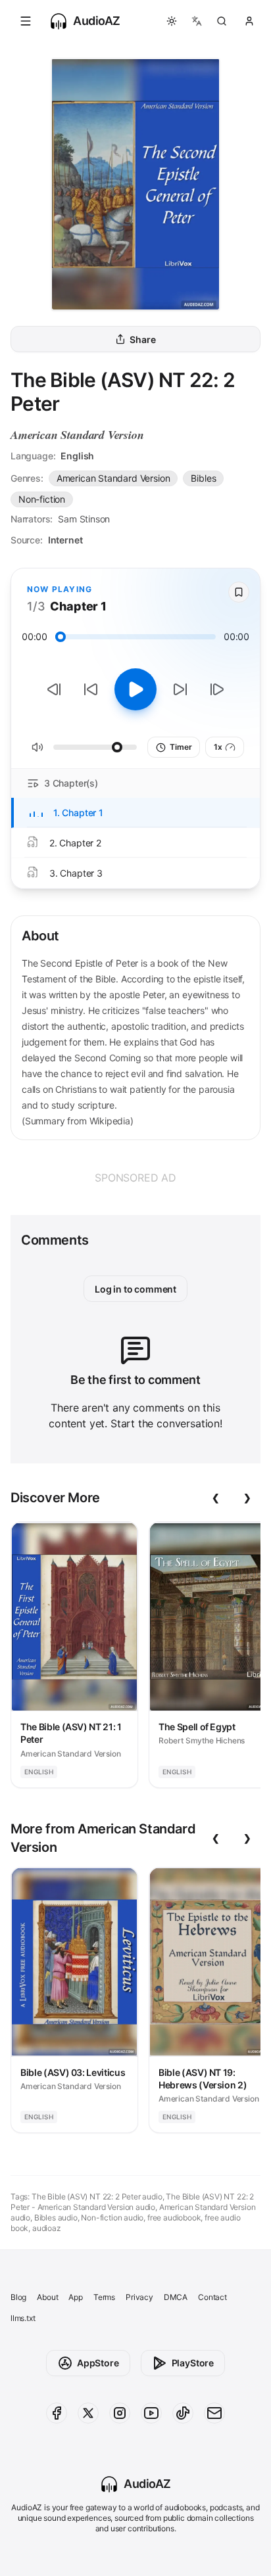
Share (142, 339)
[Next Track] (217, 689)
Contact (212, 2297)
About (47, 2297)
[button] (26, 21)
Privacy (139, 2297)
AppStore (98, 2363)
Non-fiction (42, 499)
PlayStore (193, 2363)
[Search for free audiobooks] (222, 21)
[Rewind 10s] (91, 689)
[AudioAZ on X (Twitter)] (88, 2413)
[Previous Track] (54, 689)
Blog (18, 2297)
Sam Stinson (84, 519)
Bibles (203, 478)
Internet (65, 540)
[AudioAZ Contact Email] (214, 2413)
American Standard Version (77, 435)
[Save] (239, 592)
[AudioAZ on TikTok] (183, 2413)
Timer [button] (181, 747)
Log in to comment (135, 1289)
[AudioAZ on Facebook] (57, 2413)
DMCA (176, 2297)
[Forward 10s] (180, 689)
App (75, 2297)
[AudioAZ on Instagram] (120, 2413)
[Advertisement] (135, 1178)
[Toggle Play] (135, 689)
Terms (104, 2297)
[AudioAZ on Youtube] (151, 2413)
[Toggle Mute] (37, 747)
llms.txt (23, 2318)
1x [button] (218, 747)
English (77, 456)
